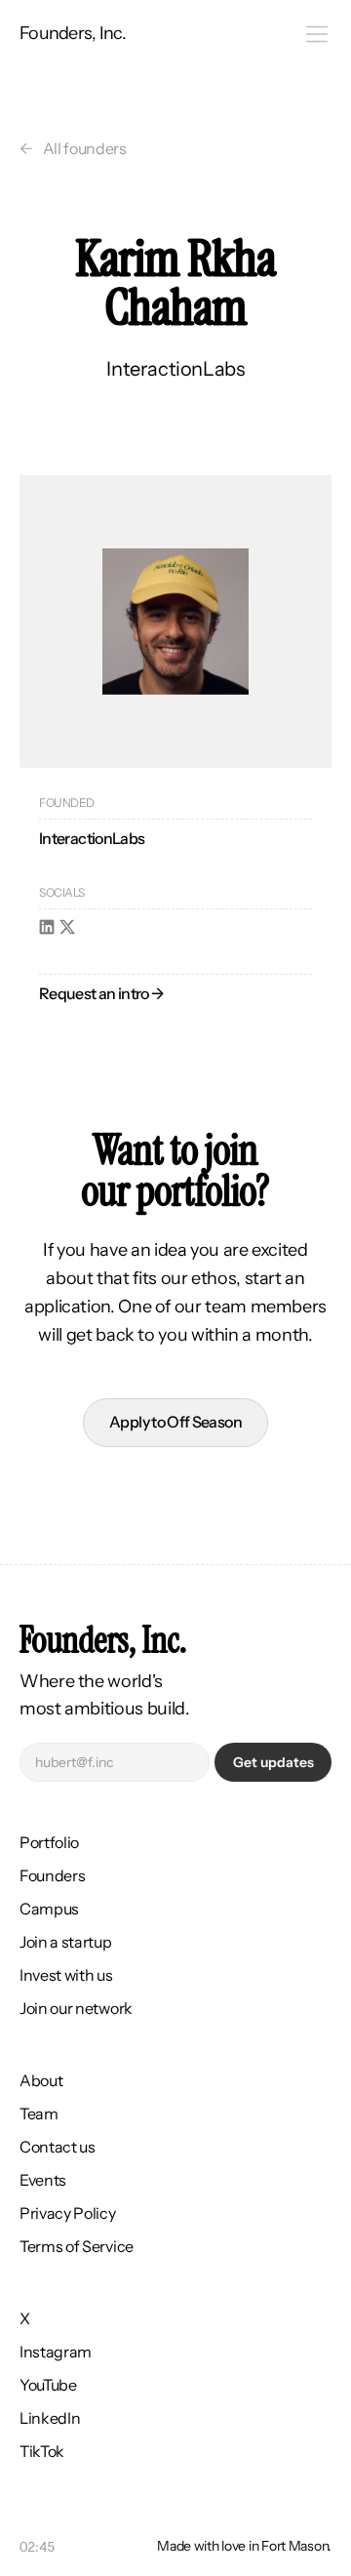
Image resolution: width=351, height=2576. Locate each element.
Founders (52, 1875)
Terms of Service (77, 2246)
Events (43, 2180)
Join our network (76, 2008)
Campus (49, 1909)
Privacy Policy (68, 2213)
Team (39, 2113)
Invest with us (66, 1975)
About (41, 2080)
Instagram (56, 2352)
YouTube (48, 2385)
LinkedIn (50, 2418)
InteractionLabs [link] (92, 838)
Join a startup (66, 1942)
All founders (85, 148)
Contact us (58, 2147)
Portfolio (49, 1842)
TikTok (42, 2451)
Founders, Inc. (73, 33)
